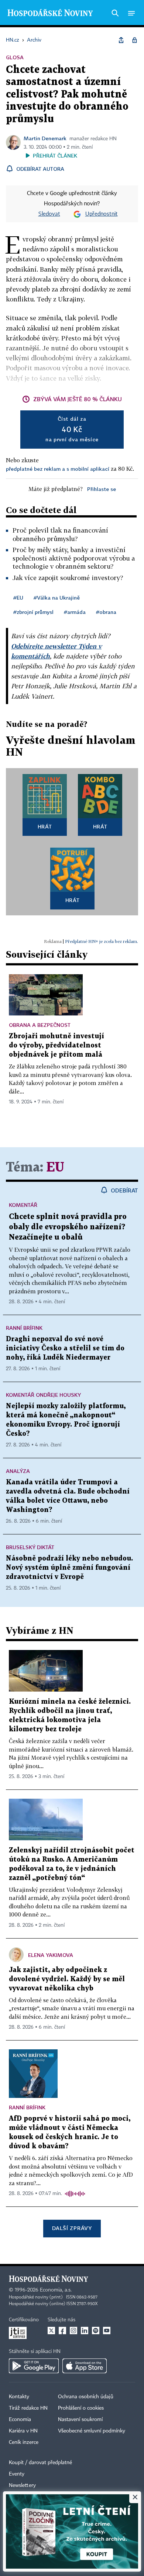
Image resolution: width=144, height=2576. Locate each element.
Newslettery (22, 2485)
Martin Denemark (45, 138)
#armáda (75, 612)
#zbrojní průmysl (33, 612)
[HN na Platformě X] (51, 2331)
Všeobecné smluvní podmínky (92, 2431)
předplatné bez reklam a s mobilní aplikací (58, 469)
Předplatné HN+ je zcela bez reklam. (102, 941)
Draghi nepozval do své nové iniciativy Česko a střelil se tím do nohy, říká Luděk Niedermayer (65, 1348)
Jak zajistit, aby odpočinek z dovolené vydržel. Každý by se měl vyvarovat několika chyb (67, 1979)
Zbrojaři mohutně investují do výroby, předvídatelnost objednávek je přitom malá (56, 1045)
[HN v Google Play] (34, 2366)
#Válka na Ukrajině (57, 598)
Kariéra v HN (23, 2431)
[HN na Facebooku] (62, 2331)
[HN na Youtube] (107, 2331)
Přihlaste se (102, 489)
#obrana (106, 612)
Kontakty (19, 2397)
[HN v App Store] (85, 2366)
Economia (20, 2420)
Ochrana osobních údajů (86, 2397)
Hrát (45, 826)
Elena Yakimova (51, 1955)
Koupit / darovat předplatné (40, 2463)
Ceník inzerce (24, 2442)
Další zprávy (72, 2228)
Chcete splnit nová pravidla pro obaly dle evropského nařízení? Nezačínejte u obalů (68, 1227)
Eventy (17, 2474)
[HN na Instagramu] (73, 2331)
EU (55, 1168)
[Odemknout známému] (134, 40)
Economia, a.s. (56, 2290)
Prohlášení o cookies (81, 2408)
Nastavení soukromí (80, 2420)
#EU (18, 598)
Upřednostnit (102, 214)
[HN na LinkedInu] (85, 2331)
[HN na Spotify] (96, 2331)
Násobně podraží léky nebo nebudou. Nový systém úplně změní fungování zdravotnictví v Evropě (69, 1568)
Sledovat (49, 214)
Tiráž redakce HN (28, 2408)
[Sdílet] (121, 40)
